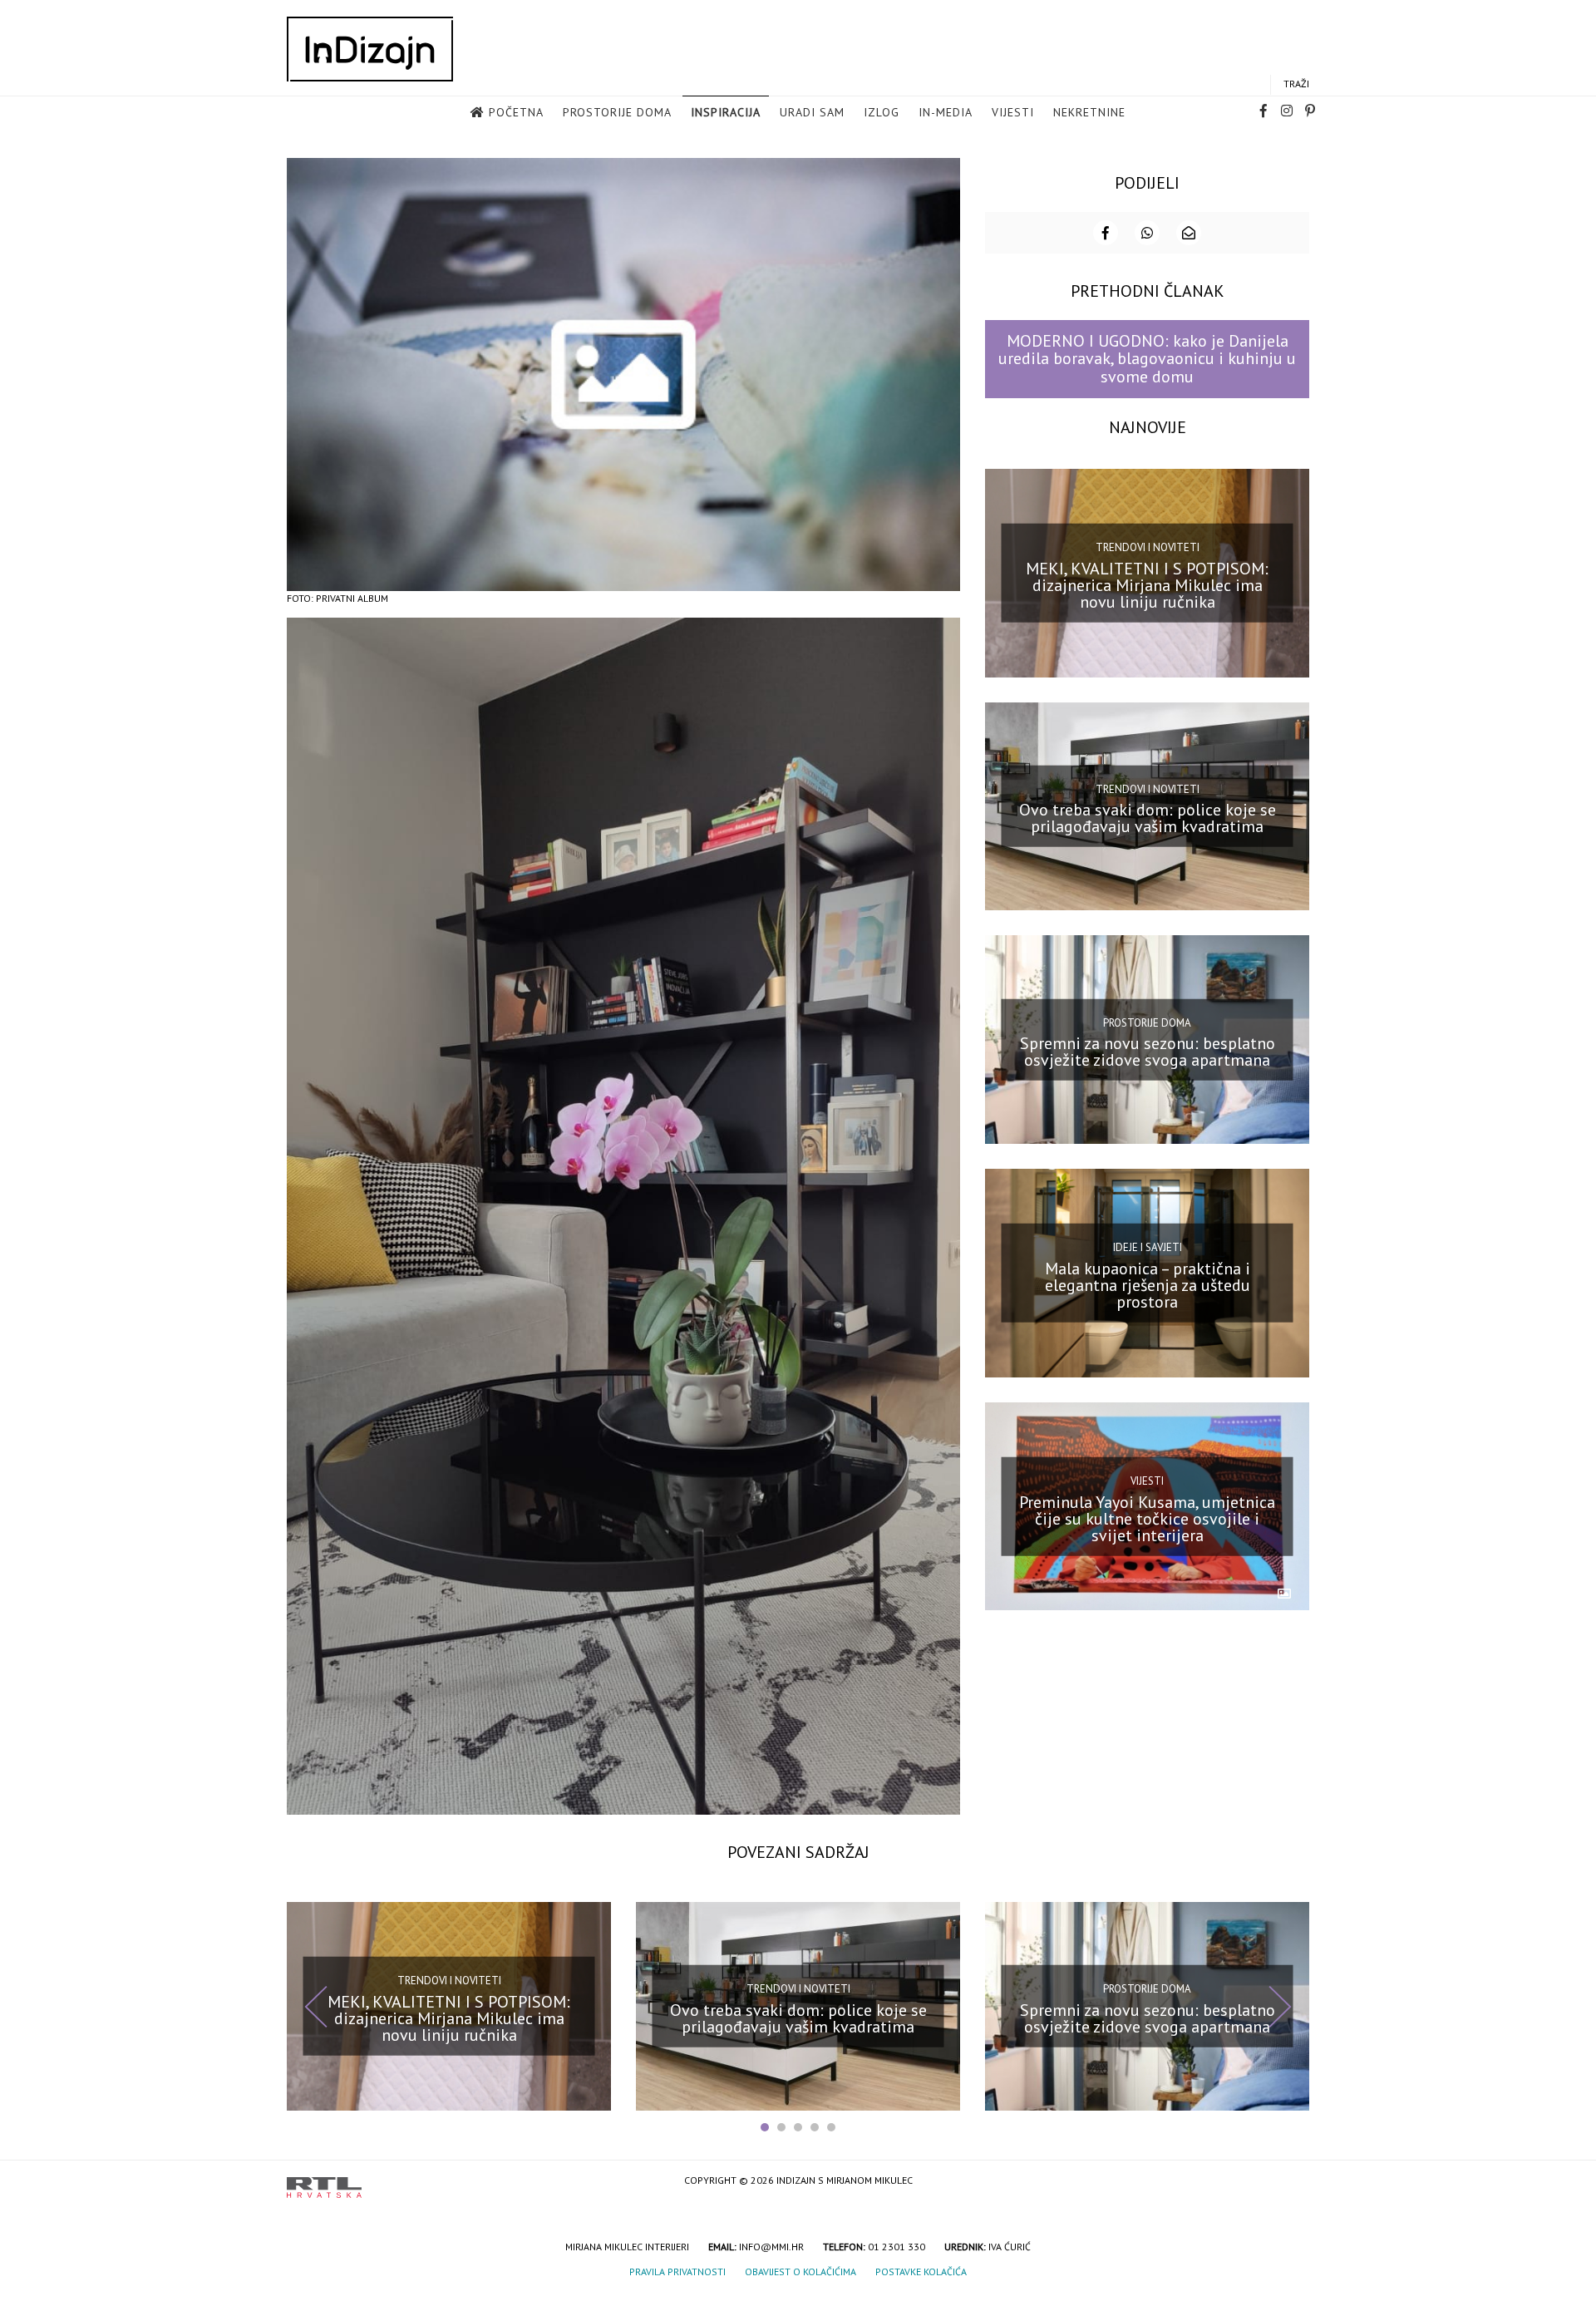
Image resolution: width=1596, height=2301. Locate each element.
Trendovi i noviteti (1148, 547)
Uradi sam (812, 112)
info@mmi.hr (771, 2247)
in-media (946, 112)
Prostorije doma (617, 112)
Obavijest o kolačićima (800, 2271)
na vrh (1293, 2182)
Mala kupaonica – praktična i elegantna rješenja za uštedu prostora (1148, 1285)
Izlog (882, 112)
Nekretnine (1089, 112)
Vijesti (1013, 112)
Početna (516, 112)
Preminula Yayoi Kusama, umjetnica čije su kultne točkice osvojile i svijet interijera (1147, 1518)
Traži (1296, 84)
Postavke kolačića (921, 2271)
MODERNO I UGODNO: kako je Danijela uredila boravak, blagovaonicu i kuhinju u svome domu (1147, 359)
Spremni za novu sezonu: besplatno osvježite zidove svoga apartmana (1148, 1052)
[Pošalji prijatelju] (1189, 233)
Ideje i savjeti (1148, 1247)
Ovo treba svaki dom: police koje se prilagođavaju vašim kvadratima (1148, 818)
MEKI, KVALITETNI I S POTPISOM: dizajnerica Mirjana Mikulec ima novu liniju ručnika (1147, 584)
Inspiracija (726, 112)
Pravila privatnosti (677, 2271)
